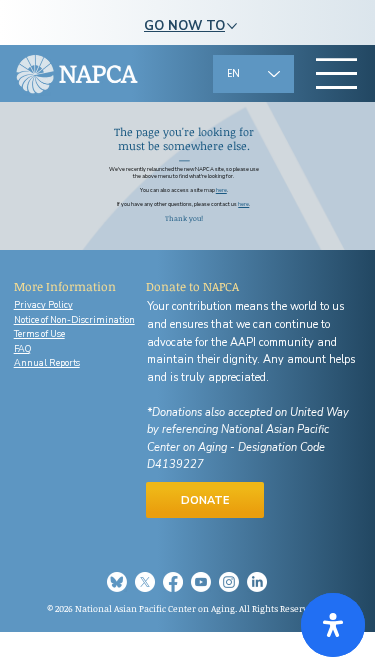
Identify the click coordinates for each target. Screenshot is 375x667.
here (243, 204)
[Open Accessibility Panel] (333, 625)
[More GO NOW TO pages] (232, 26)
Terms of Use (39, 334)
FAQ (22, 349)
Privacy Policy (43, 305)
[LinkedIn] (257, 582)
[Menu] (338, 74)
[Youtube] (201, 582)
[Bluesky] (117, 582)
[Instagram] (229, 582)
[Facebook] (173, 582)
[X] (145, 582)
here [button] (221, 190)
